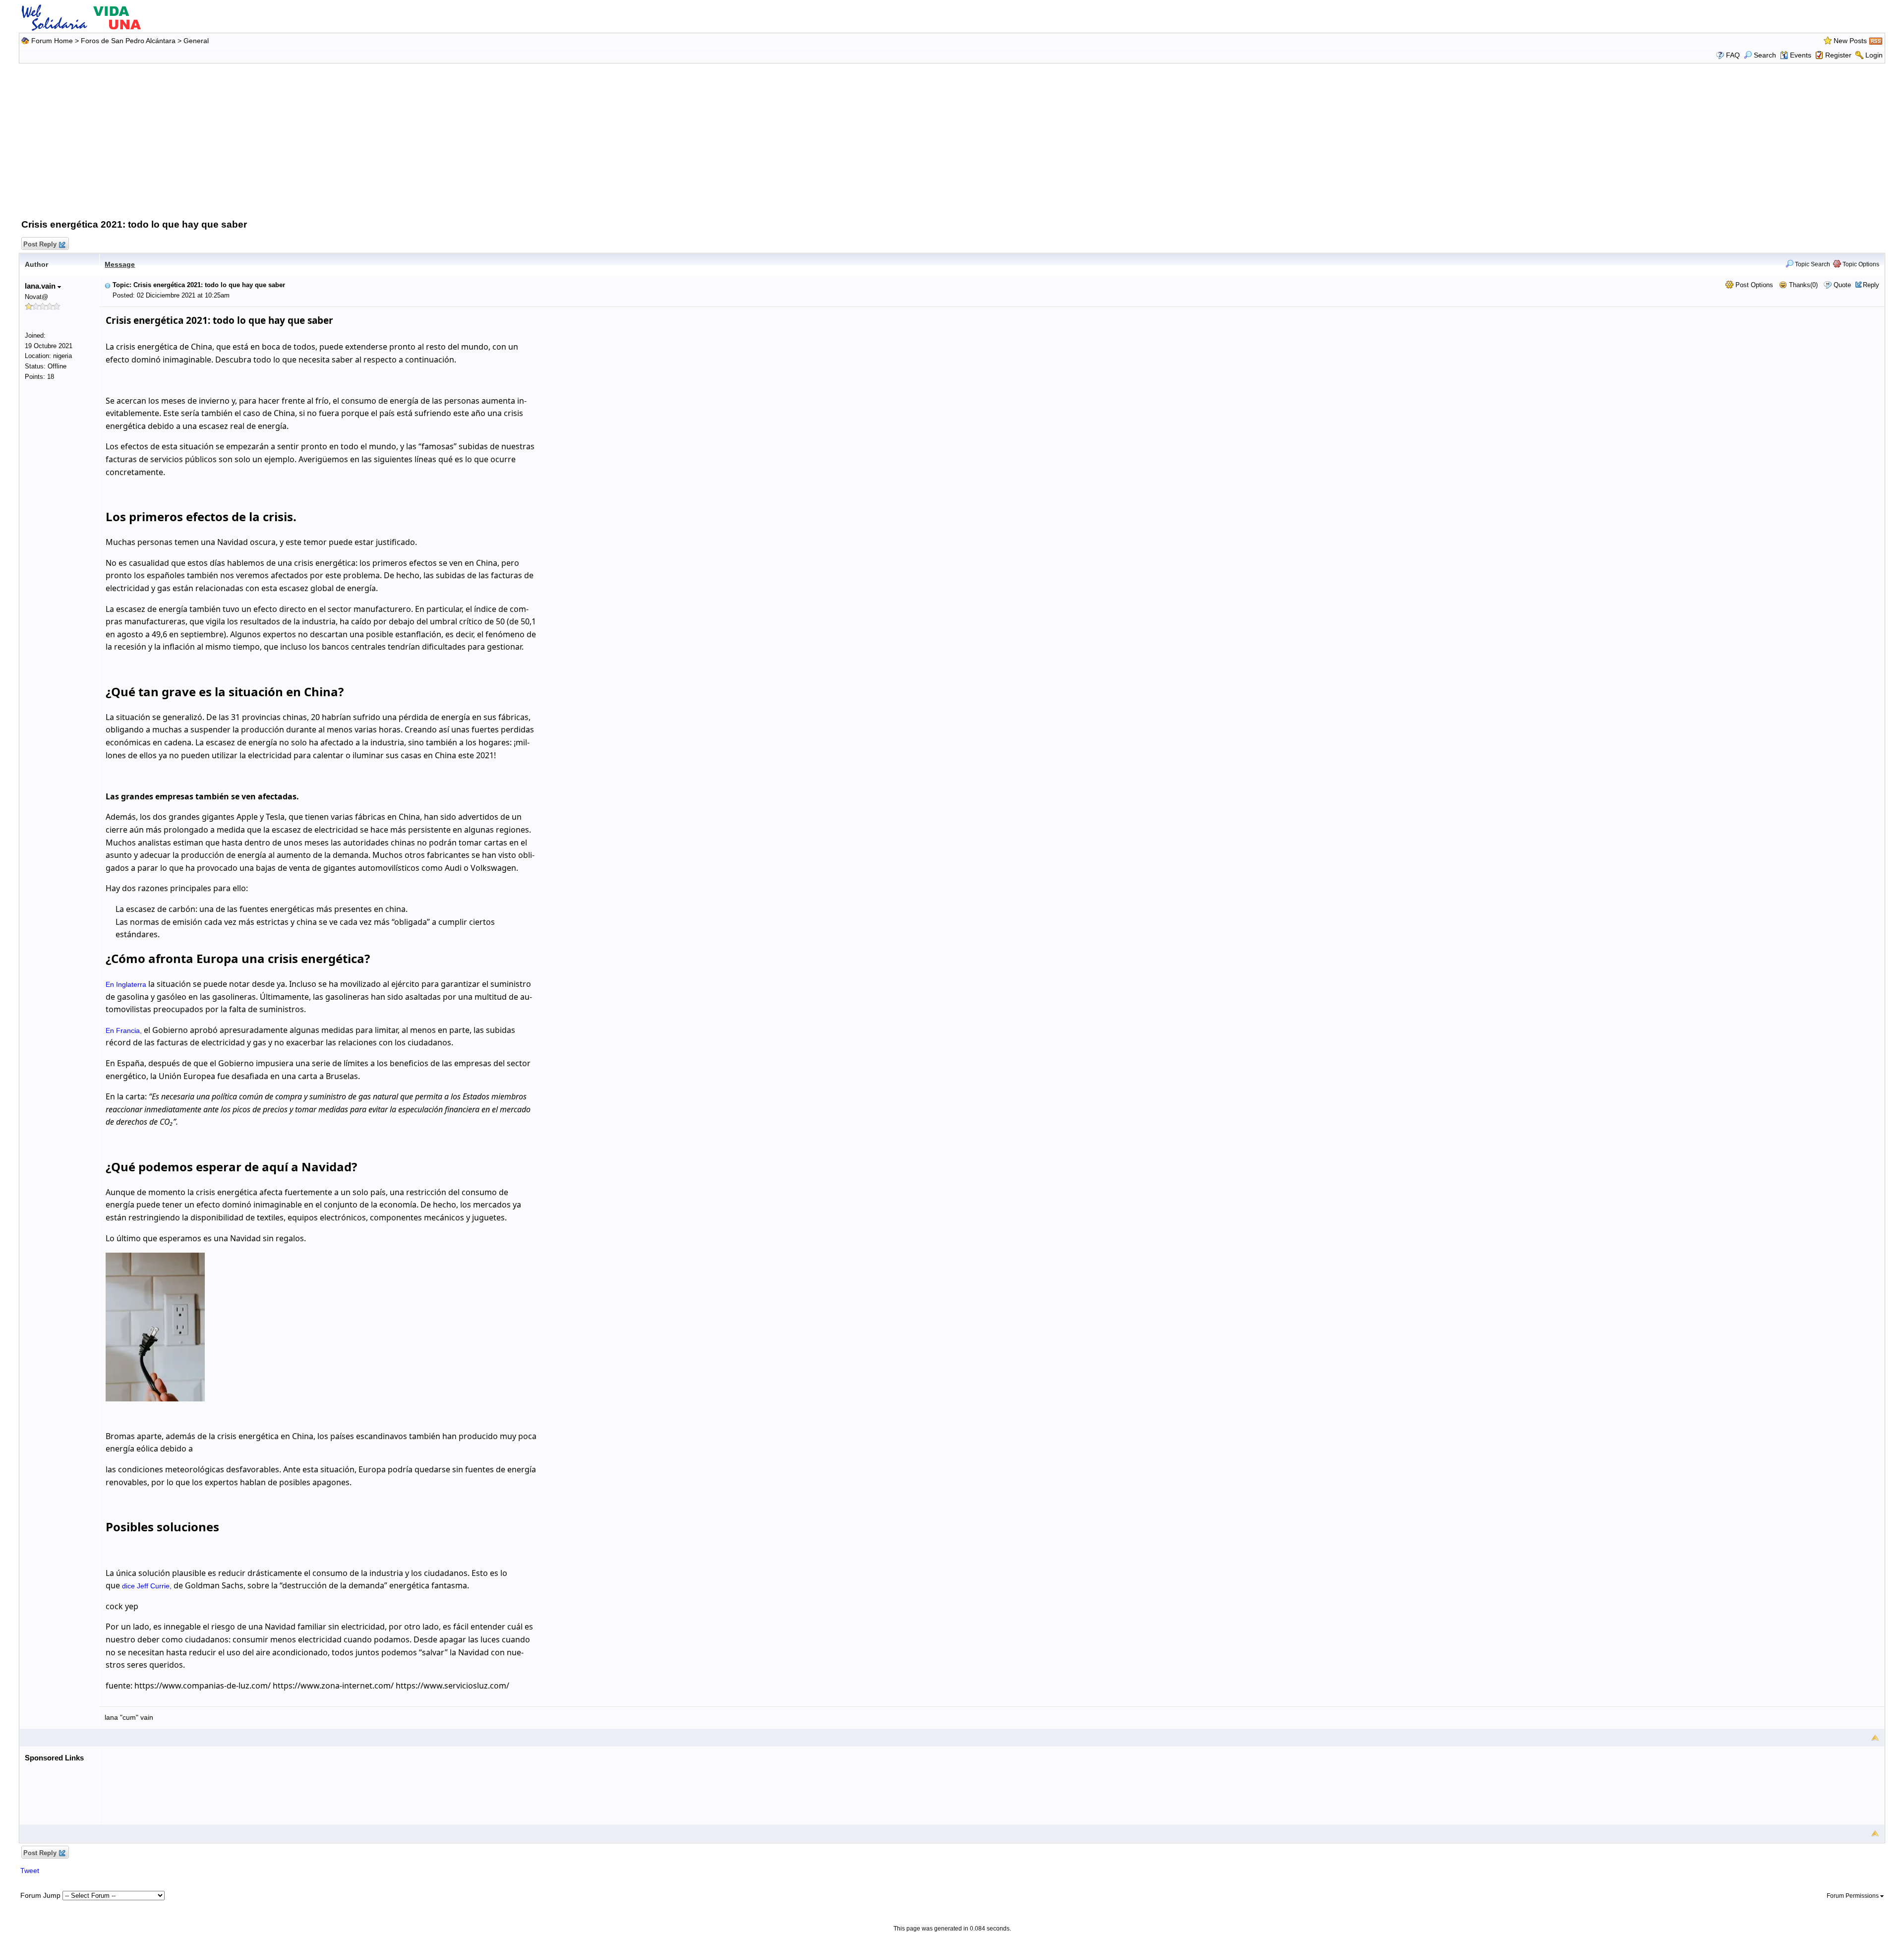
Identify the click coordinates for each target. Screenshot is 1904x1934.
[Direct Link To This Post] (108, 285)
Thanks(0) (1802, 285)
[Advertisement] (952, 139)
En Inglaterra (126, 984)
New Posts (1850, 41)
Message (120, 264)
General (196, 41)
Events (1801, 55)
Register (1838, 55)
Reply (1871, 285)
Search (1765, 55)
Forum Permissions (1853, 1896)
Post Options (1753, 285)
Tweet (30, 1871)
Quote (1842, 285)
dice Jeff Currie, (147, 1586)
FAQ (1733, 55)
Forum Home (52, 41)
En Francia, (124, 1030)
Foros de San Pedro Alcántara (128, 41)
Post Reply (40, 244)
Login (1874, 55)
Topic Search (1812, 264)
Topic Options (1860, 264)
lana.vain (41, 286)
